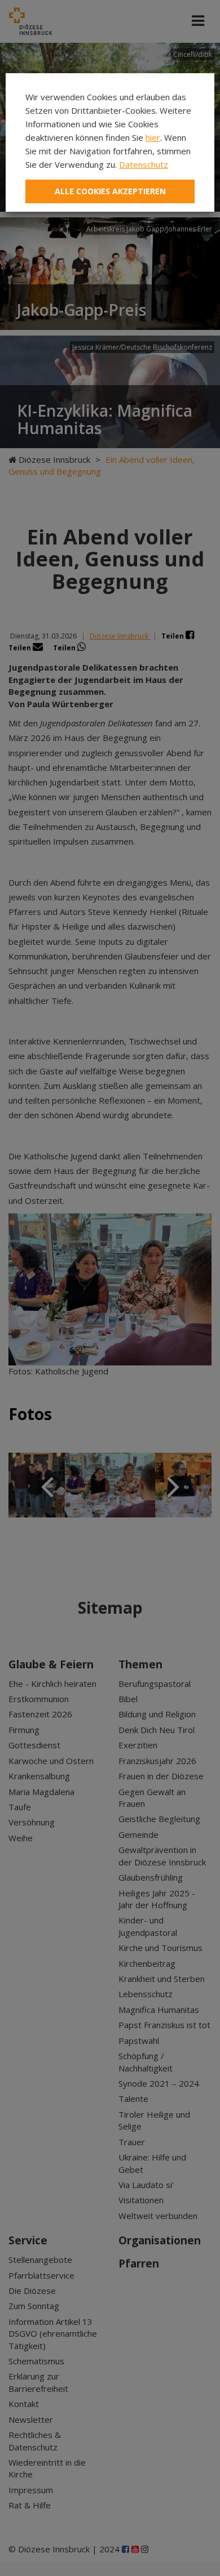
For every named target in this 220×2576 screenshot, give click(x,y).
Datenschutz (144, 164)
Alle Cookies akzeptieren (110, 191)
